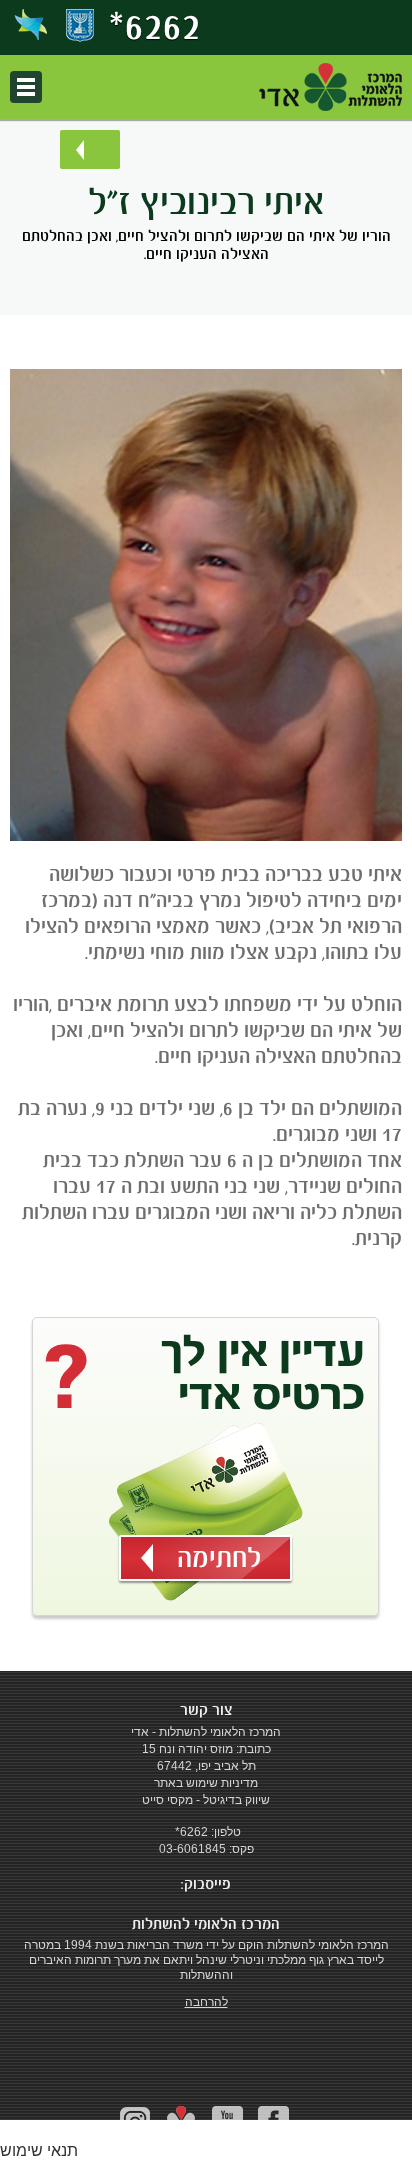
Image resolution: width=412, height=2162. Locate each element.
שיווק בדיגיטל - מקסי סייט (206, 1800)
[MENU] (26, 87)
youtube (227, 2121)
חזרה (90, 149)
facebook (273, 2121)
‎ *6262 (190, 1832)
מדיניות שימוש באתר (206, 1783)
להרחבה (206, 2002)
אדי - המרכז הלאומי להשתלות (330, 87)
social (181, 2122)
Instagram (135, 2121)
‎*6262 (155, 26)
